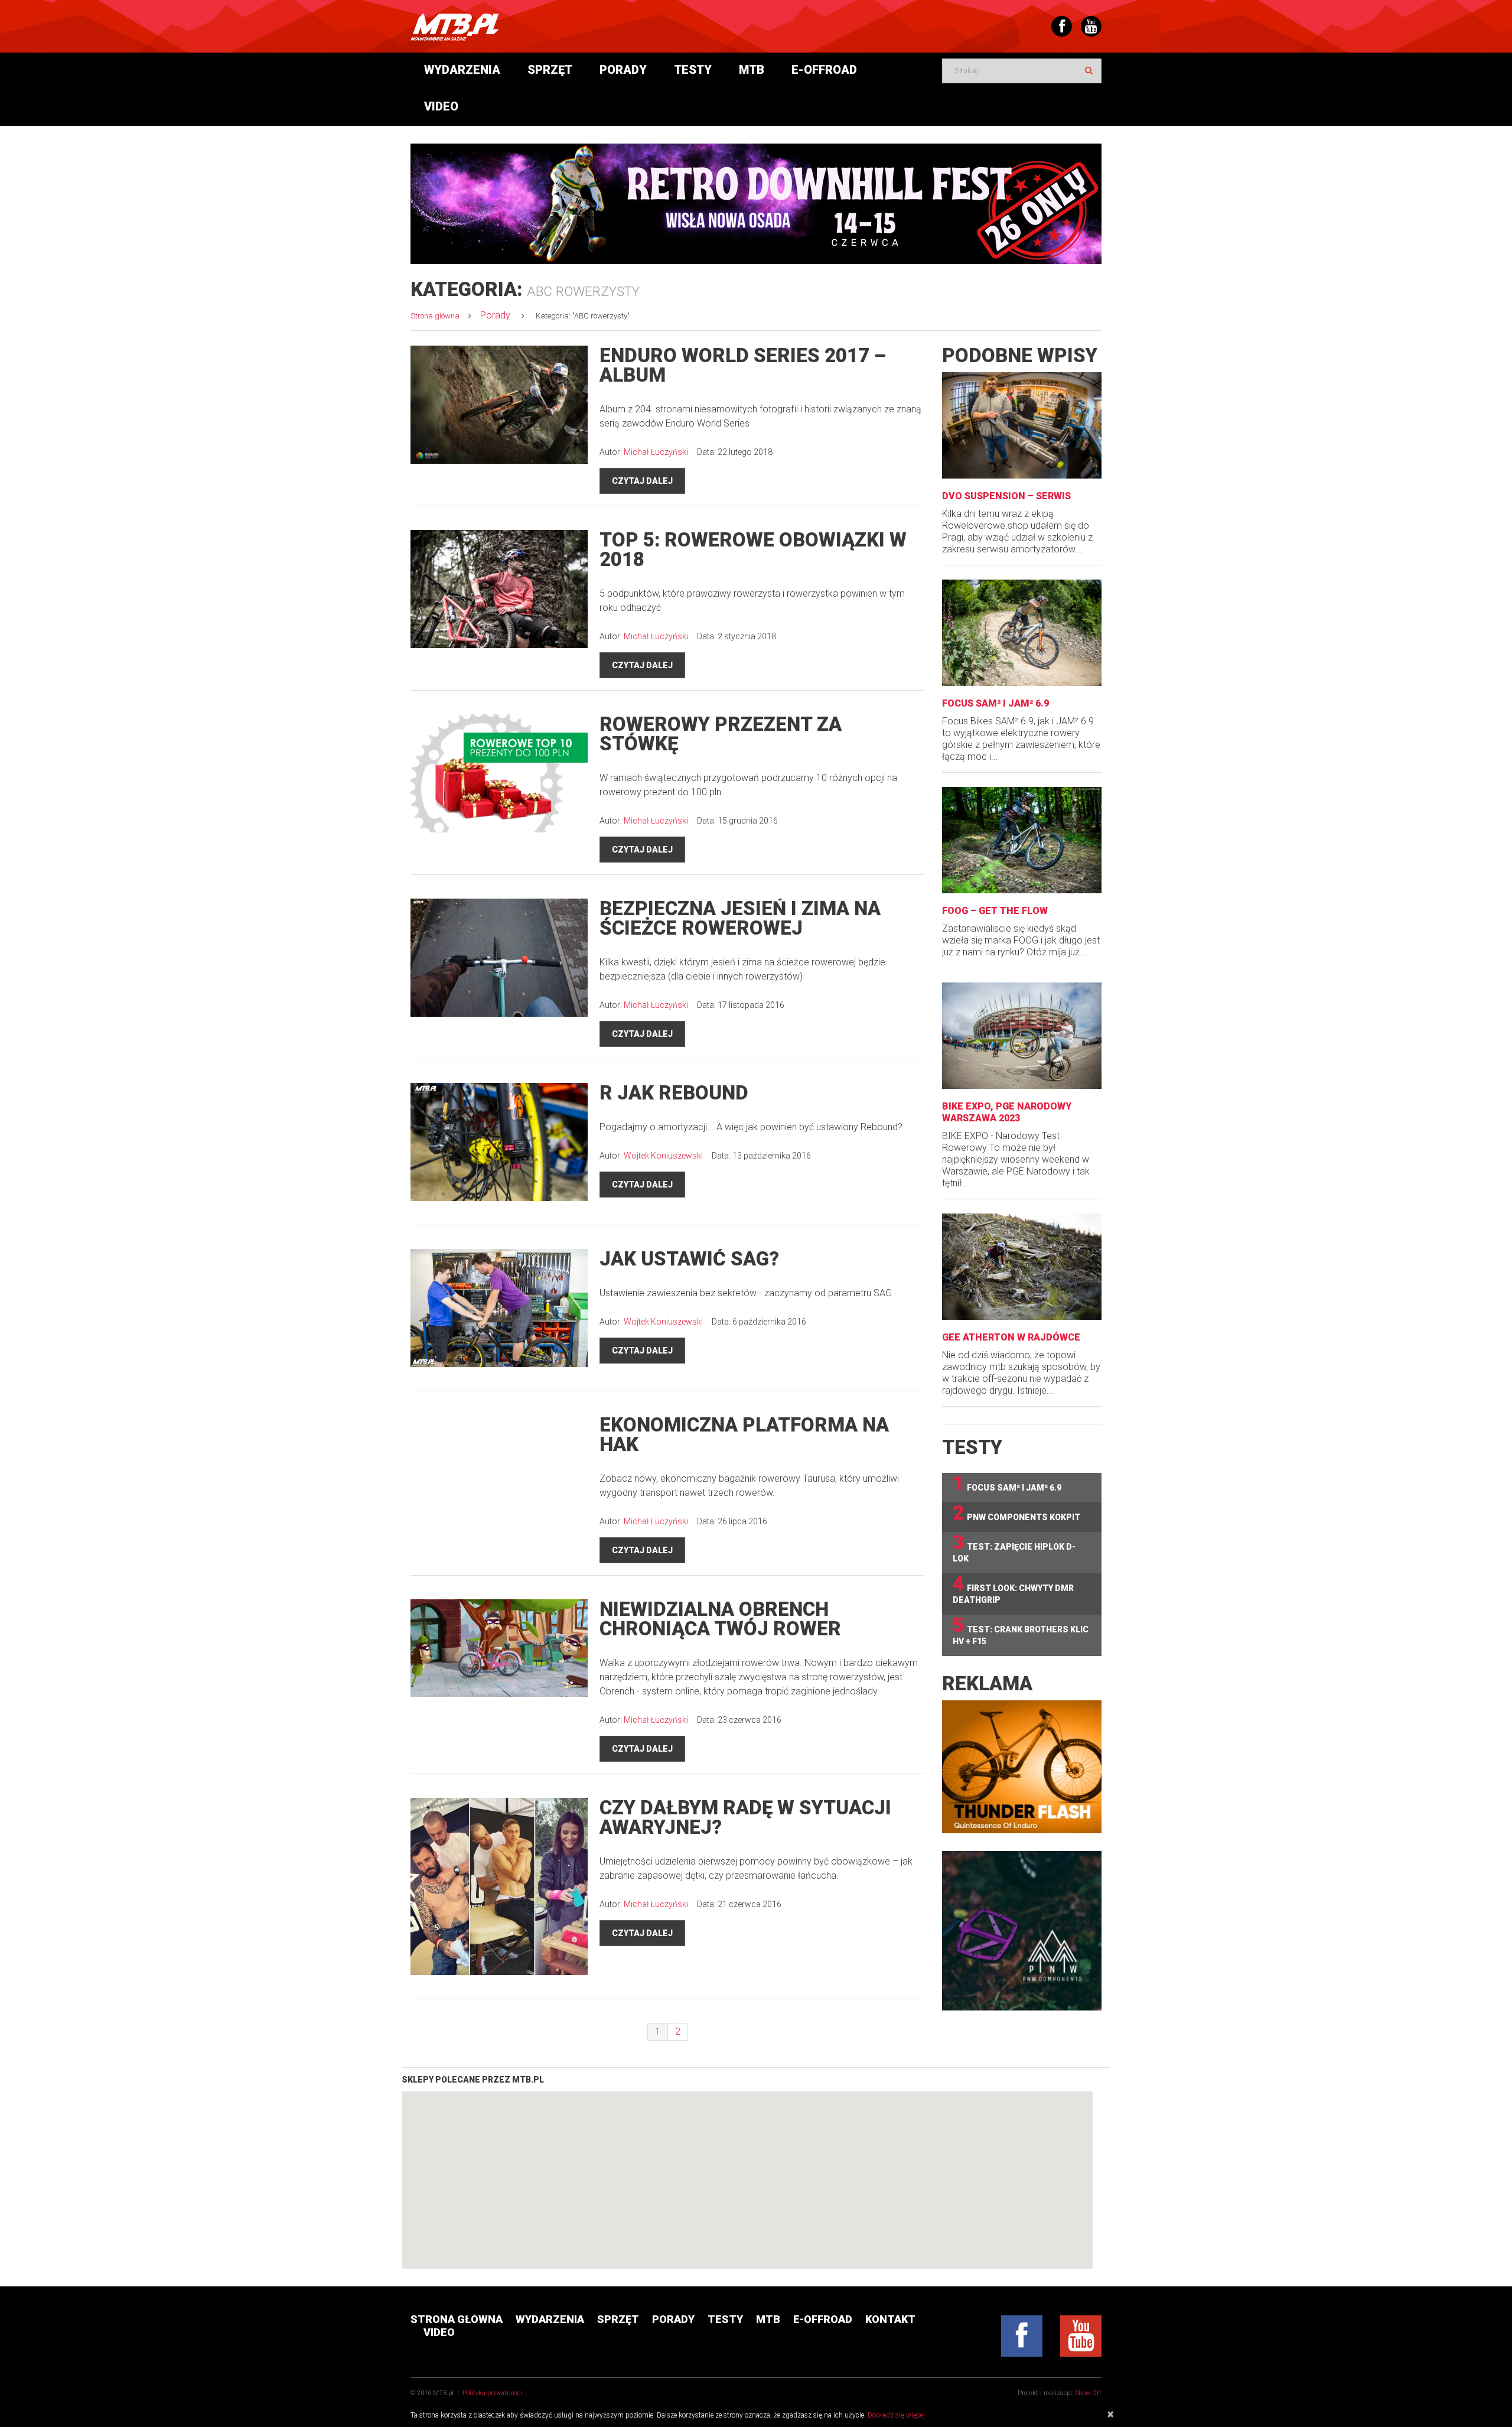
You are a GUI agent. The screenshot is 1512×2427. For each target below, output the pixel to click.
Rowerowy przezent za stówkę (721, 734)
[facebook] (1022, 2336)
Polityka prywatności (492, 2393)
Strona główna (435, 316)
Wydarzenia (462, 70)
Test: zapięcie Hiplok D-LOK (1014, 1548)
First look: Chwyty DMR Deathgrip (1013, 1589)
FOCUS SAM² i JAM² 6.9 (995, 703)
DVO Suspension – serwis (1006, 496)
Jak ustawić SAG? (689, 1259)
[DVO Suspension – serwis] (1022, 425)
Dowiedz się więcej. (897, 2415)
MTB (752, 70)
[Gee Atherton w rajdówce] (1022, 1267)
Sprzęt (550, 70)
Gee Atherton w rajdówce (1011, 1337)
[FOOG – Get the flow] (1022, 840)
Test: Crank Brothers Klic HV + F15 (1021, 1630)
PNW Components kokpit (1016, 1513)
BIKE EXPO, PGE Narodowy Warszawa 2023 (1007, 1112)
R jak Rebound (674, 1093)
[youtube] (1081, 2336)
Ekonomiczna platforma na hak (744, 1434)
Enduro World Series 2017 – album (743, 365)
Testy (693, 70)
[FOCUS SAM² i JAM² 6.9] (1022, 633)
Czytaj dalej (642, 481)
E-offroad (824, 70)
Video (441, 106)
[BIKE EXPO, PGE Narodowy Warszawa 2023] (1022, 1036)
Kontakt (890, 2319)
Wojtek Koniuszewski (663, 1156)
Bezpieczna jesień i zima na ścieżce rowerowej (740, 918)
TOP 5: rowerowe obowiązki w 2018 (753, 549)
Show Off (1088, 2393)
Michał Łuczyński (656, 452)
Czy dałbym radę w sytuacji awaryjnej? (745, 1817)
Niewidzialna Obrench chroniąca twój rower (720, 1619)
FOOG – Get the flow (995, 911)
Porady (623, 70)
